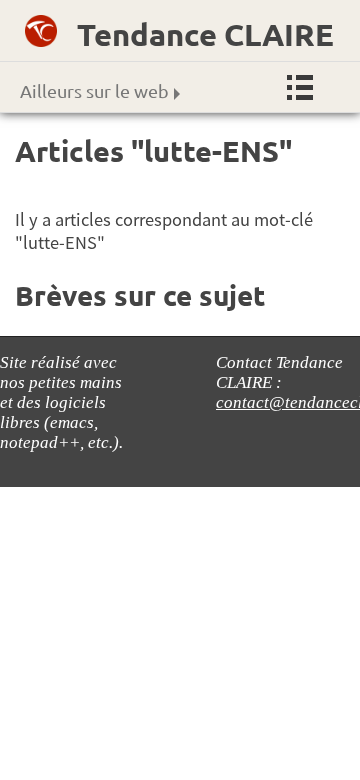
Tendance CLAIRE (205, 34)
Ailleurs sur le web (94, 90)
